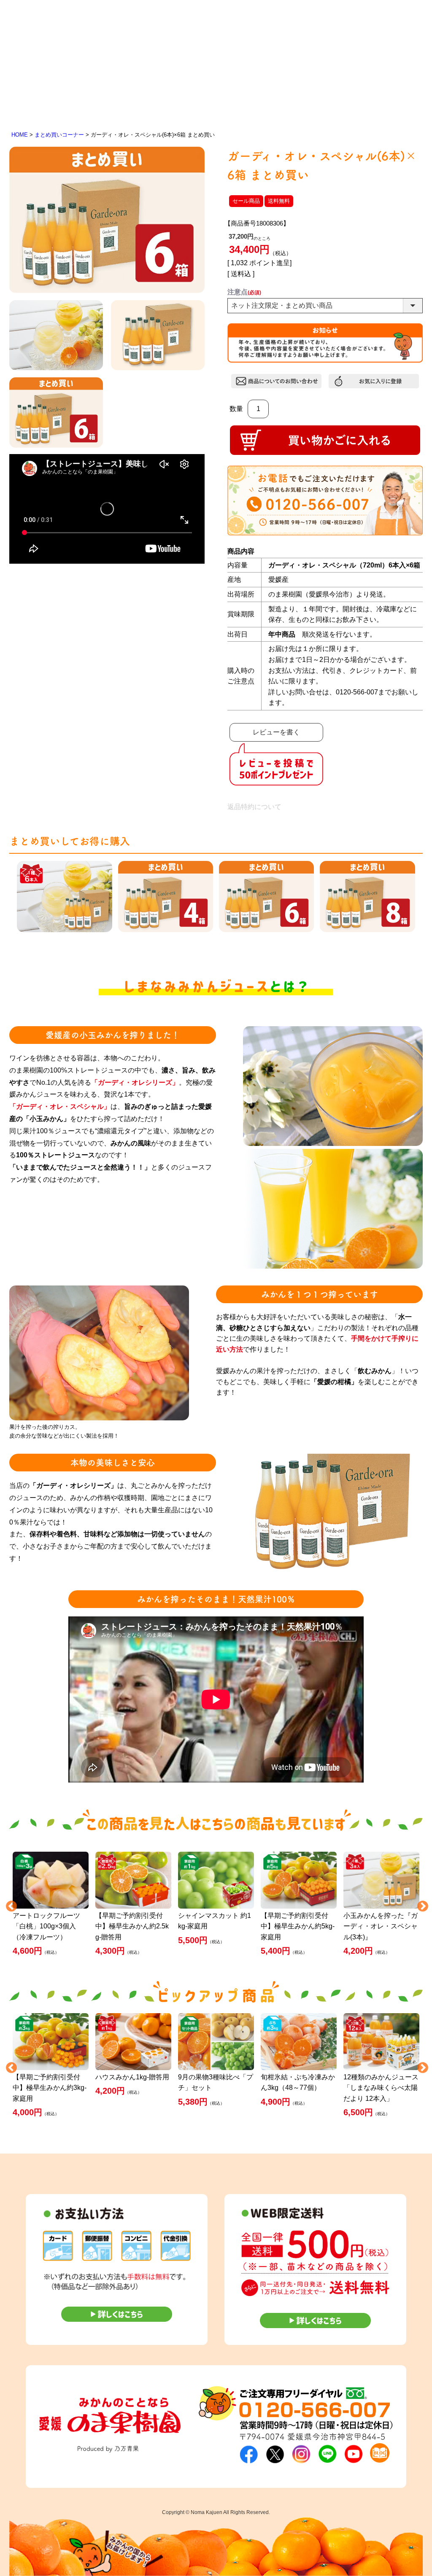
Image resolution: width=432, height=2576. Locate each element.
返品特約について (254, 807)
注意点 (244, 292)
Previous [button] (9, 1904)
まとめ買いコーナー (59, 135)
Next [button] (421, 1904)
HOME (20, 135)
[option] (51, 1905)
